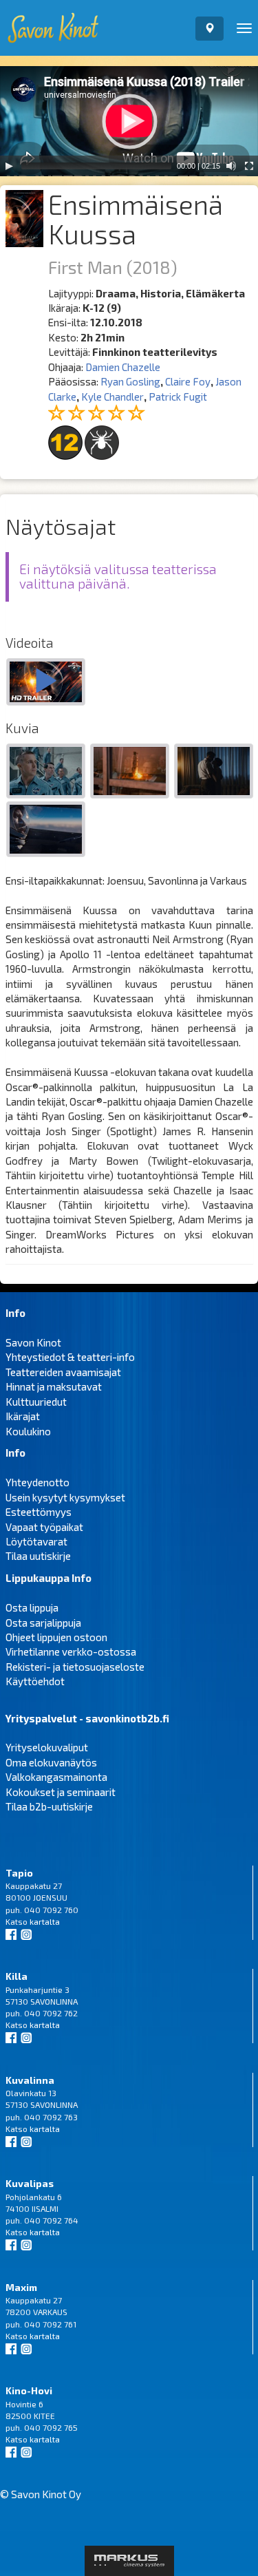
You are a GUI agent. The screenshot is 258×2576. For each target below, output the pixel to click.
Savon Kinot (33, 1342)
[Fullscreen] (249, 166)
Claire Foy (188, 381)
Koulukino (28, 1431)
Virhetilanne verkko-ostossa (71, 1651)
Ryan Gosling (130, 381)
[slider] (96, 166)
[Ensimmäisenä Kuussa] (46, 683)
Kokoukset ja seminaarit (61, 1792)
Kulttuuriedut (36, 1402)
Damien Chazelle (123, 367)
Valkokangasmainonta (56, 1777)
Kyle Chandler (112, 397)
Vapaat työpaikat (44, 1527)
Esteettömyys (39, 1512)
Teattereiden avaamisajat (63, 1372)
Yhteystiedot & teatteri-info (70, 1357)
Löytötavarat (36, 1541)
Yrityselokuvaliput (47, 1747)
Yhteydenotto (37, 1482)
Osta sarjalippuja (43, 1623)
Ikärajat (23, 1416)
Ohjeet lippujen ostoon (56, 1637)
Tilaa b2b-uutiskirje (49, 1806)
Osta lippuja (32, 1607)
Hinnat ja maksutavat (54, 1386)
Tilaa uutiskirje (38, 1556)
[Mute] (231, 166)
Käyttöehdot (35, 1681)
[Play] (9, 166)
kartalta (45, 1921)
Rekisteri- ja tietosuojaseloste (75, 1667)
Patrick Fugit (178, 397)
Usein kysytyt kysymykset (65, 1497)
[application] (129, 121)
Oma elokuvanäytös (51, 1762)
